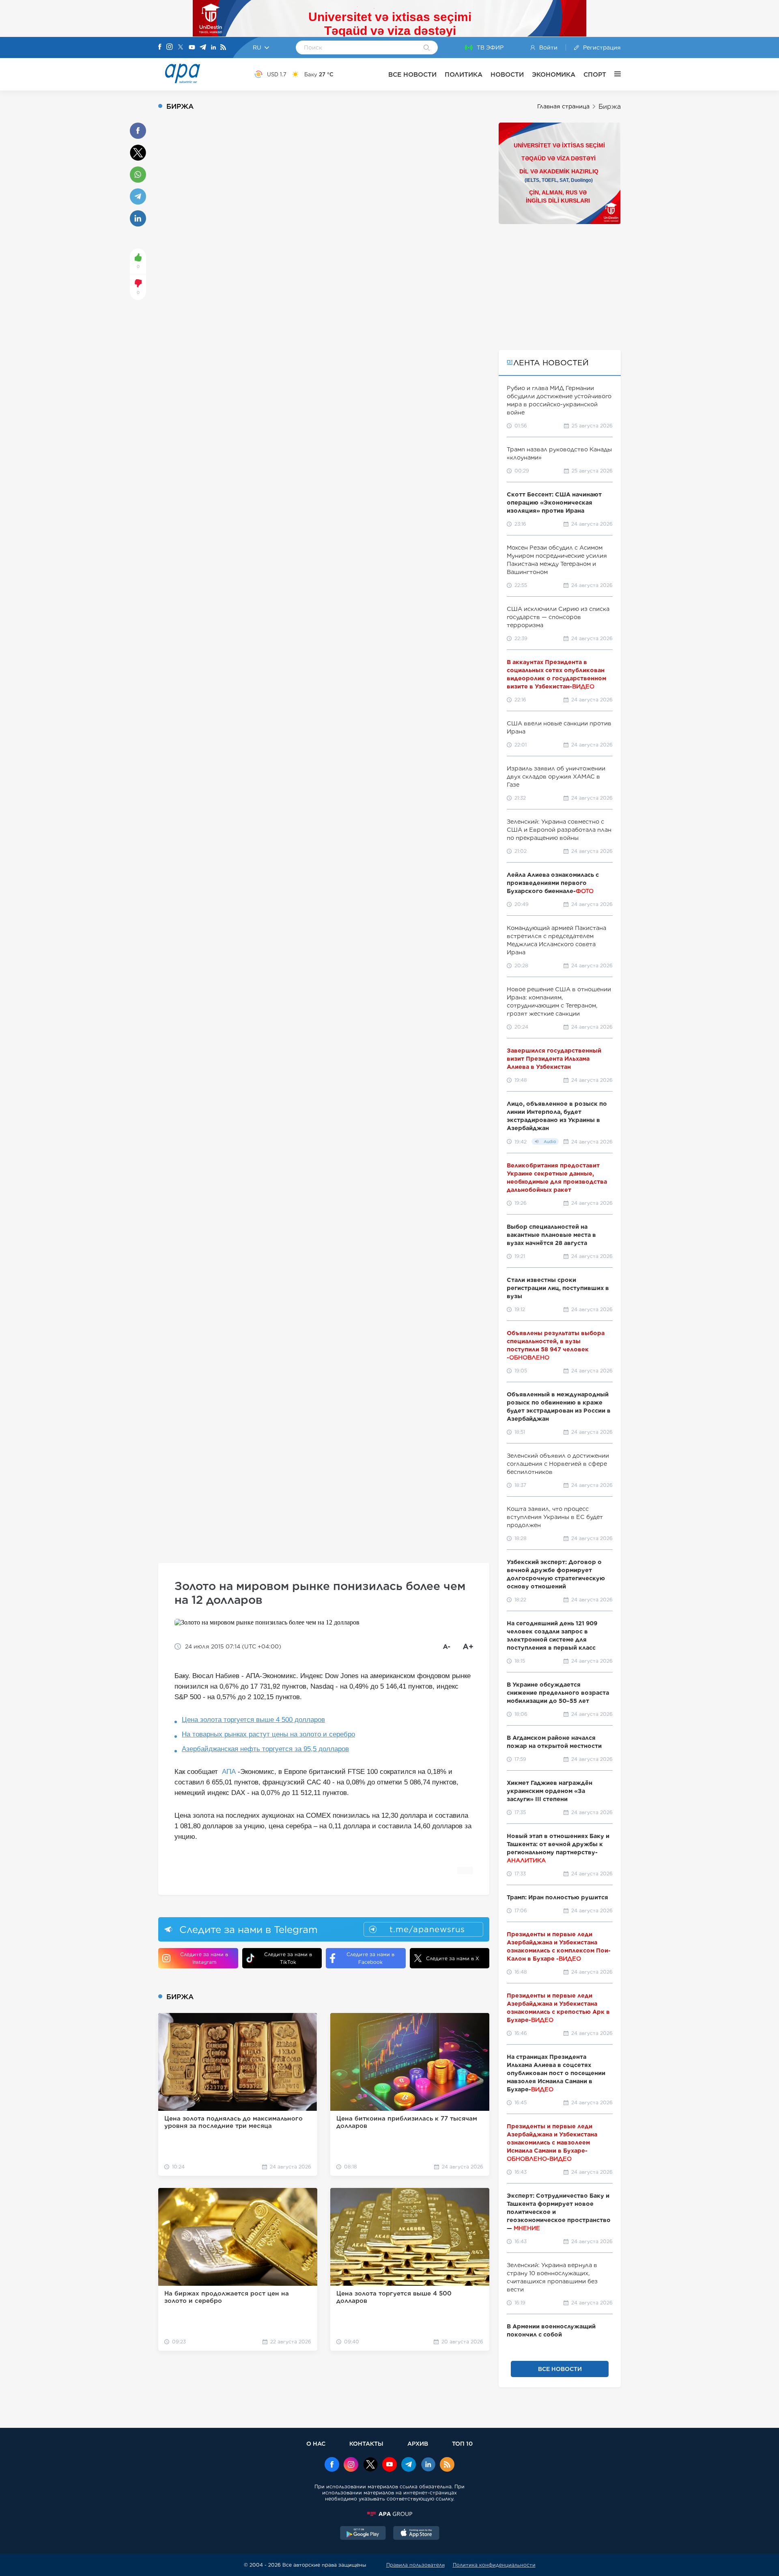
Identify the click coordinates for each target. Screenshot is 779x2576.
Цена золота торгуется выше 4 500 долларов (253, 1720)
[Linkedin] (213, 48)
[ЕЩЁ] (613, 74)
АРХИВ (418, 2443)
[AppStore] (416, 2534)
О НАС (316, 2443)
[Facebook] (160, 47)
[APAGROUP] (389, 2514)
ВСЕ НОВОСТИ (412, 74)
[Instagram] (170, 47)
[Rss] (223, 48)
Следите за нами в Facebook (370, 1958)
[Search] (427, 48)
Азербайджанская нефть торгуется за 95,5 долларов (265, 1749)
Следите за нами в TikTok (288, 1958)
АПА (229, 1772)
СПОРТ (595, 74)
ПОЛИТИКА (464, 74)
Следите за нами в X (453, 1958)
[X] (181, 48)
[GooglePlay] (363, 2534)
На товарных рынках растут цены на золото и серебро (268, 1734)
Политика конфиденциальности (494, 2565)
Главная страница (563, 106)
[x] (370, 2465)
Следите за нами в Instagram (204, 1958)
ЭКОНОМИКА (554, 74)
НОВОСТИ (507, 74)
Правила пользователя (415, 2565)
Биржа (610, 107)
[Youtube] (192, 48)
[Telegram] (203, 48)
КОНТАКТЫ (366, 2443)
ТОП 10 (462, 2443)
